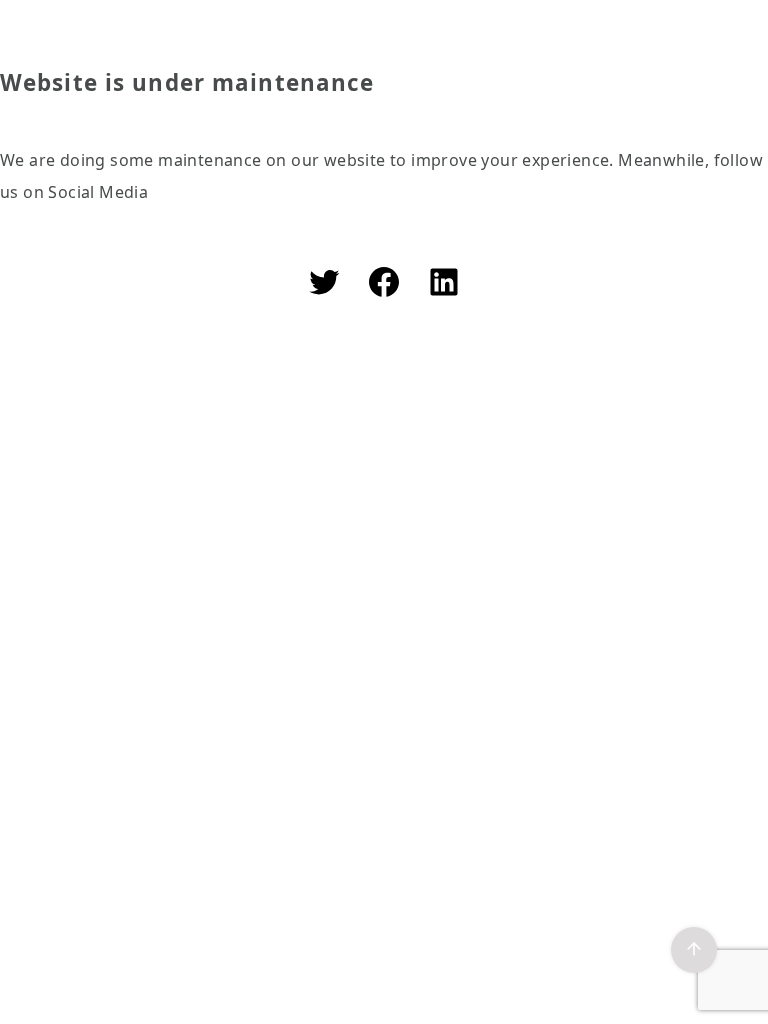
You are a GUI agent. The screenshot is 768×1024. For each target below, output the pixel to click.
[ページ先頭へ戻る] (694, 950)
